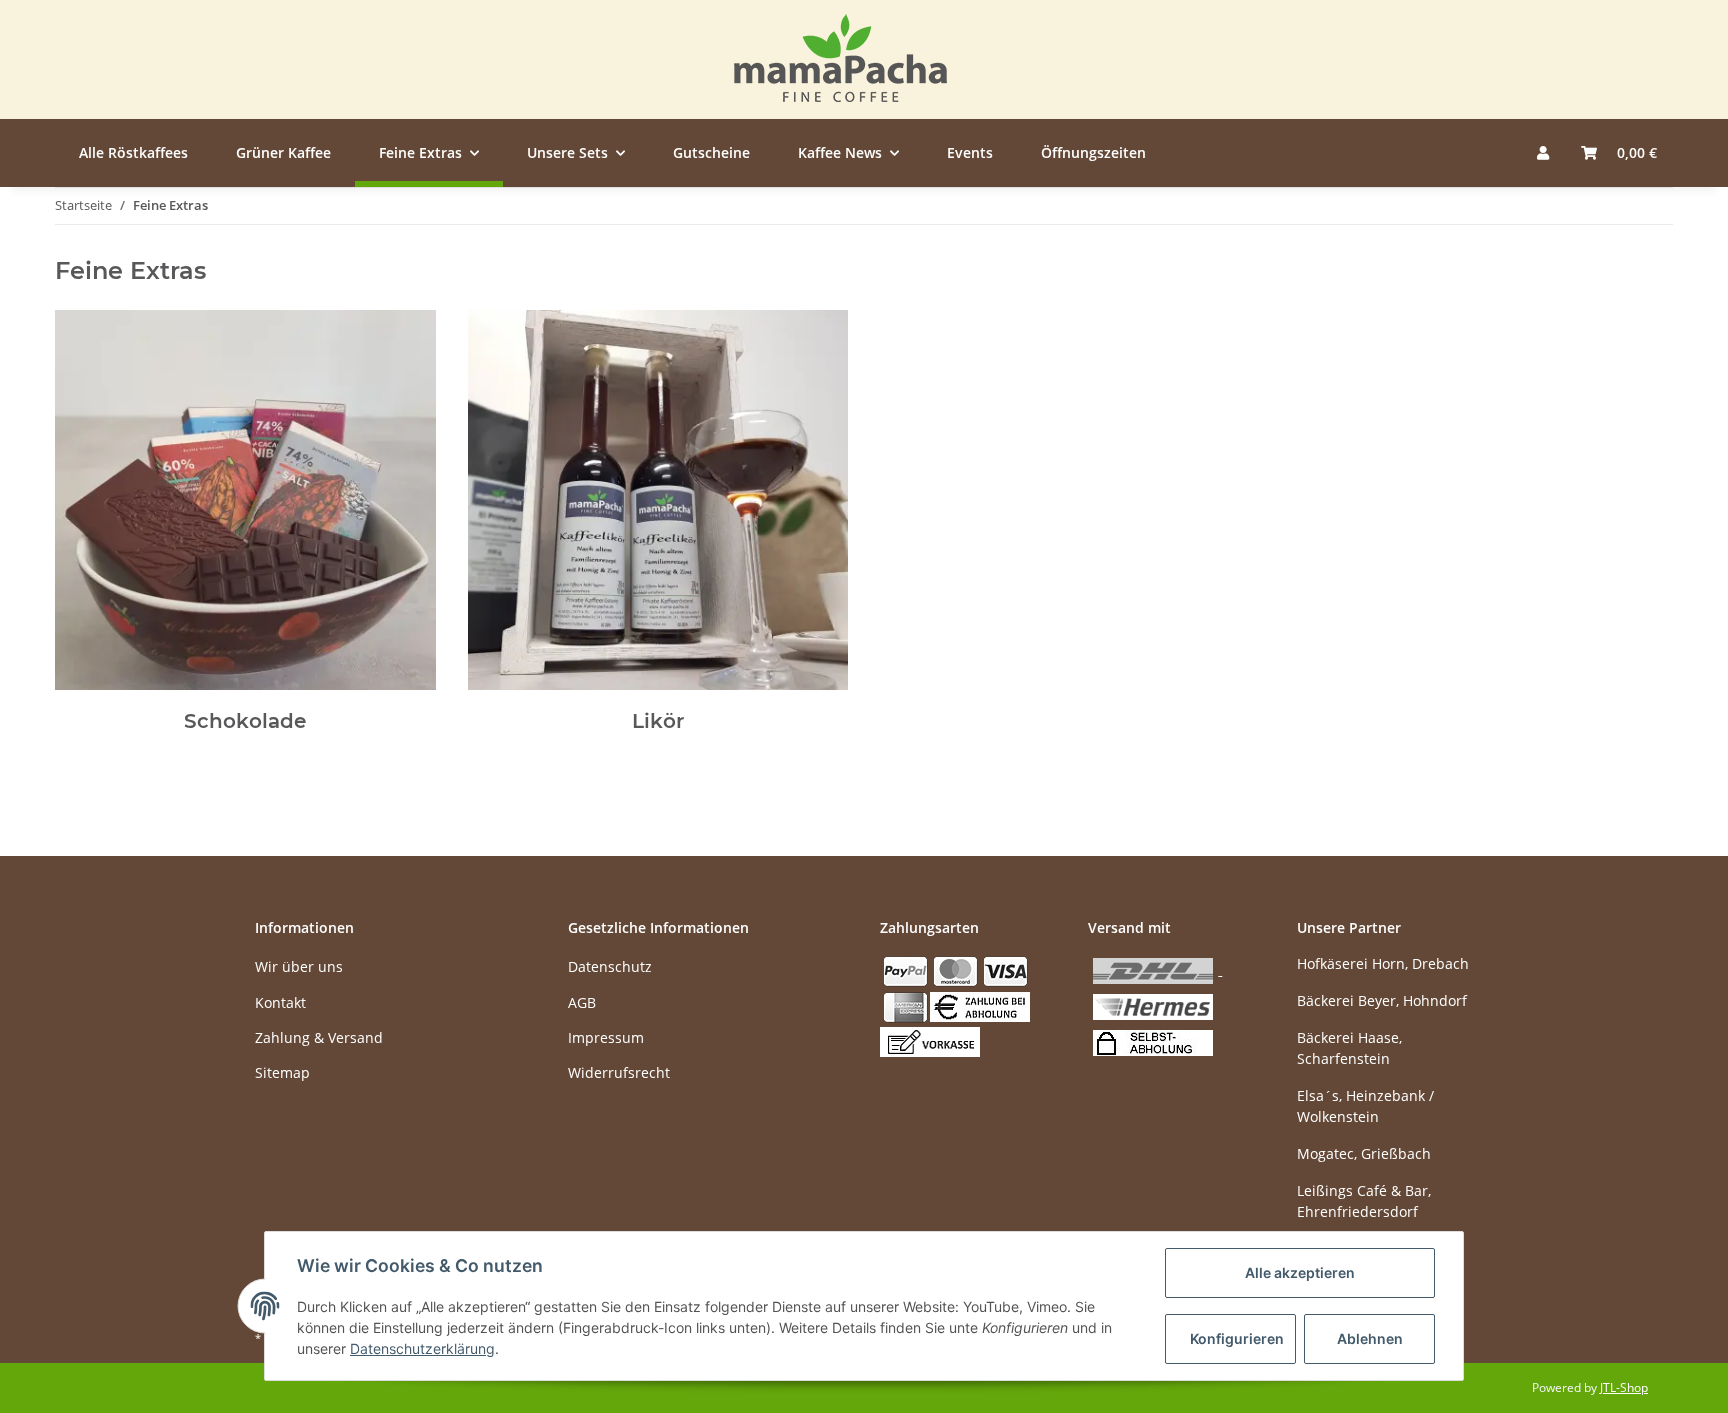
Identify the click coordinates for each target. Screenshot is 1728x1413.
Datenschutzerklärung (422, 1348)
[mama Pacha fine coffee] (840, 59)
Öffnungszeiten (1093, 152)
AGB (582, 1002)
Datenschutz (610, 966)
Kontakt (280, 1002)
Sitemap (282, 1072)
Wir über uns (299, 966)
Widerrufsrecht (619, 1072)
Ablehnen (1370, 1338)
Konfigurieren (1237, 1338)
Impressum (606, 1037)
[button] (1543, 152)
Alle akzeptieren (1300, 1272)
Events (970, 152)
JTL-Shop (1624, 1387)
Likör (658, 721)
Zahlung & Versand (319, 1037)
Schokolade (245, 721)
